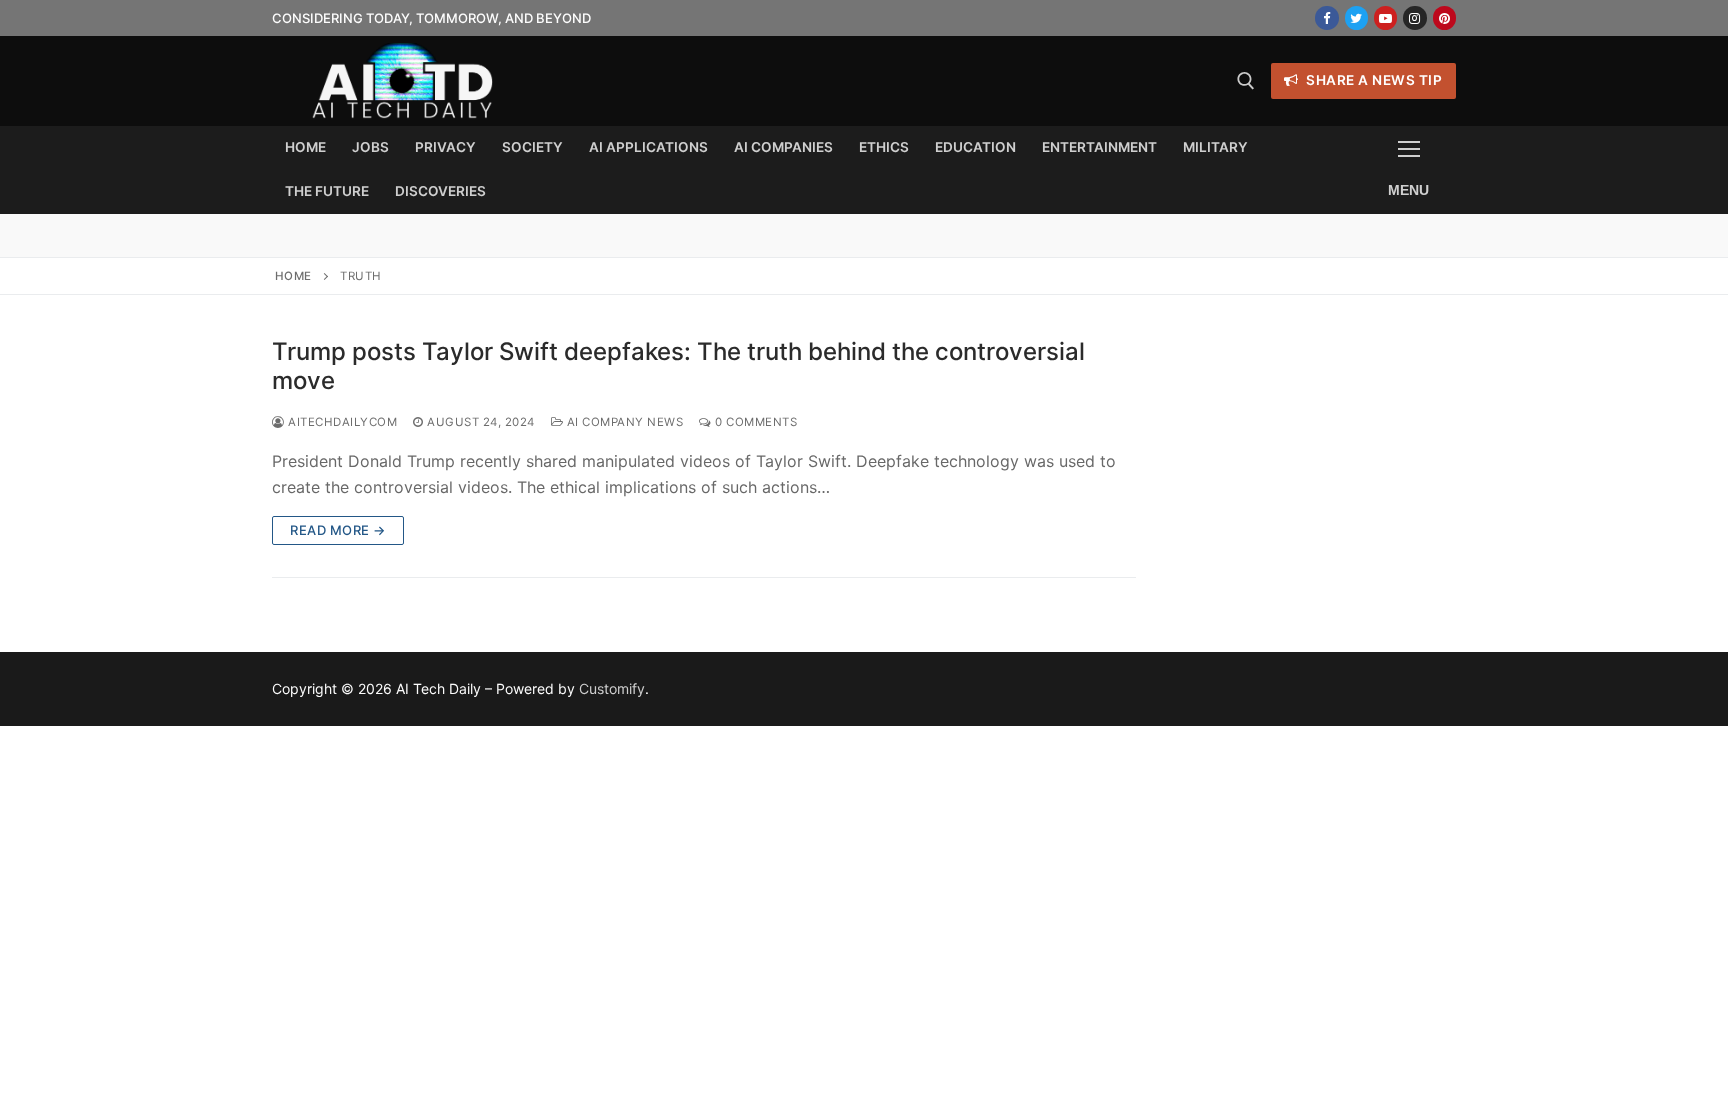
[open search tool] (1246, 81)
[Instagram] (1414, 17)
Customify (612, 688)
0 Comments (754, 422)
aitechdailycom (341, 422)
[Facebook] (1326, 17)
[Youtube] (1385, 17)
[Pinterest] (1444, 17)
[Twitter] (1356, 17)
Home (293, 276)
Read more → (338, 530)
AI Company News (623, 422)
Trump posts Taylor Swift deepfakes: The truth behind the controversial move (678, 366)
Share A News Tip (1373, 80)
